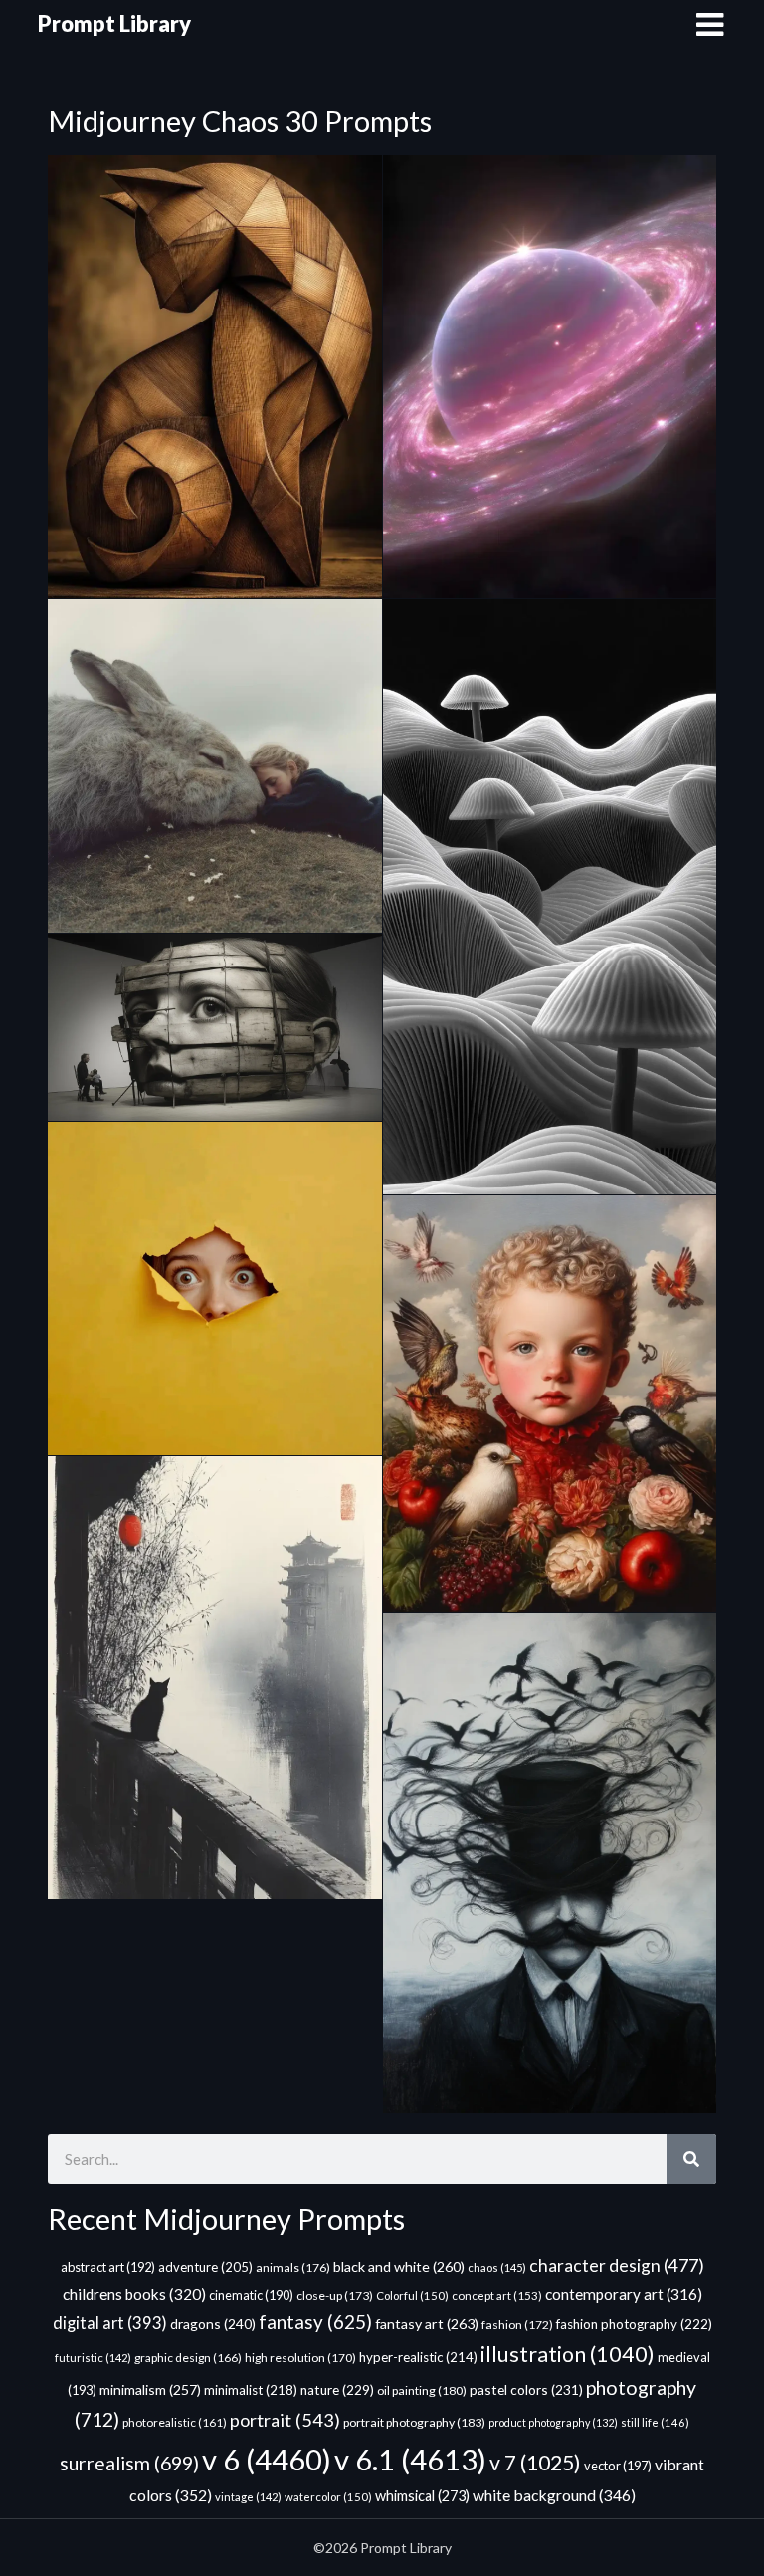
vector (618, 2466)
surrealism (129, 2463)
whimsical (422, 2496)
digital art (110, 2323)
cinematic (251, 2296)
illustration (568, 2354)
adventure (205, 2267)
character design (617, 2266)
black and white (399, 2267)
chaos (497, 2268)
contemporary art (624, 2294)
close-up (335, 2296)
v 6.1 (410, 2459)
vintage (248, 2497)
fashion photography (634, 2324)
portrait (285, 2420)
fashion (517, 2325)
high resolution (300, 2358)
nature (337, 2390)
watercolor (328, 2497)
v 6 (267, 2459)
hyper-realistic (418, 2357)
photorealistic (175, 2422)
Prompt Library (114, 23)
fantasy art (427, 2324)
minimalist (251, 2390)
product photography (553, 2422)
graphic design (188, 2358)
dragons (213, 2324)
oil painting (422, 2390)
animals (293, 2268)
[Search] (691, 2159)
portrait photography (414, 2422)
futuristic (93, 2358)
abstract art (108, 2267)
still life (655, 2422)
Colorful (412, 2296)
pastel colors (526, 2389)
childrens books (134, 2294)
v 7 (535, 2463)
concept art (497, 2296)
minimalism (150, 2389)
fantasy (315, 2322)
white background (554, 2495)
